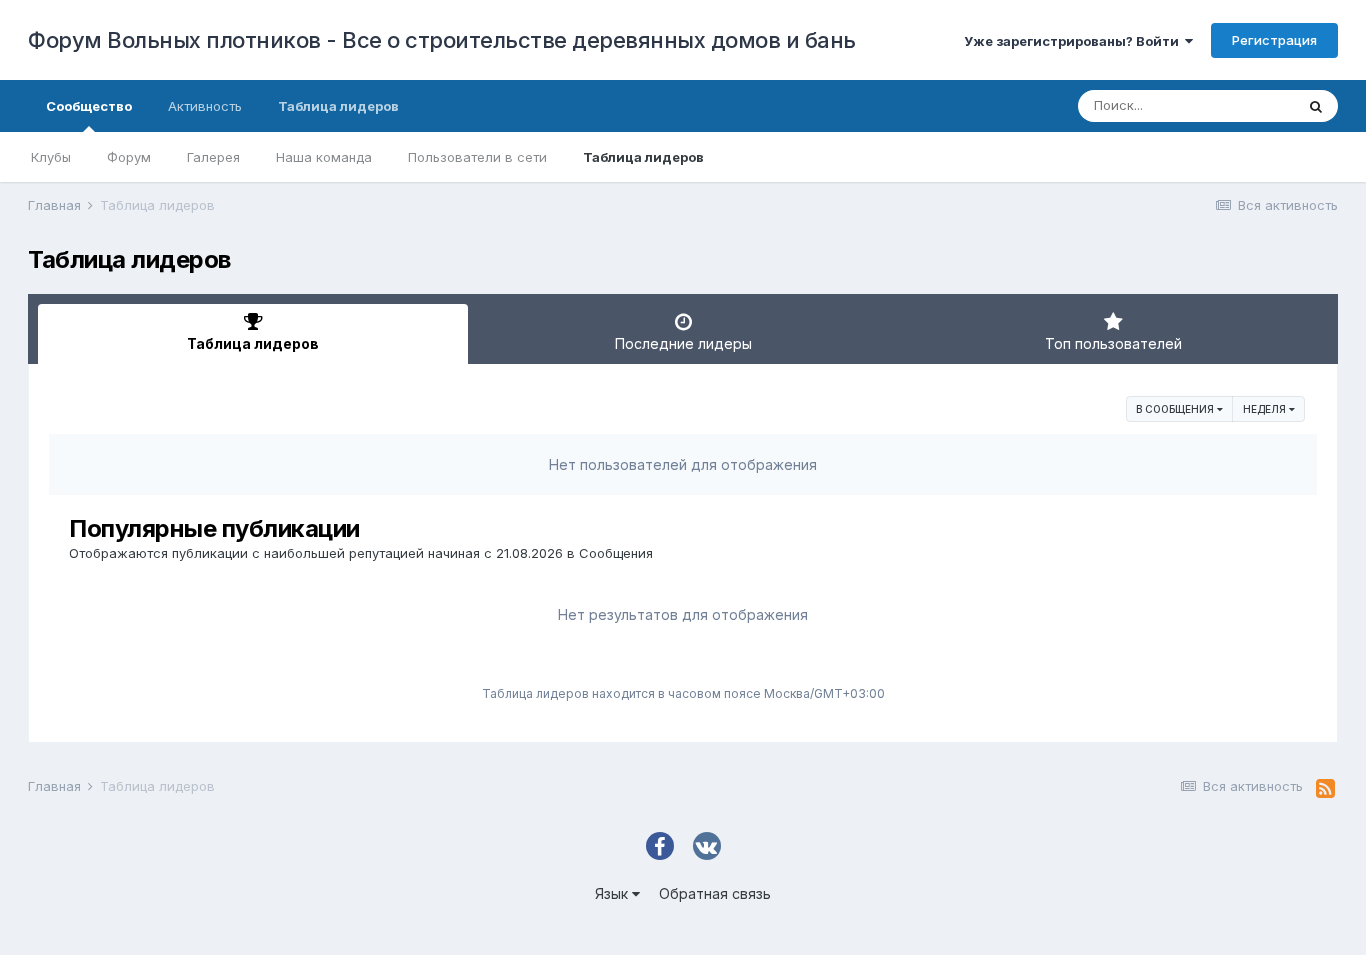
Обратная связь (715, 893)
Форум (129, 157)
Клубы (51, 157)
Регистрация (1274, 40)
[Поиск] (1316, 106)
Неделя (1266, 409)
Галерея (213, 157)
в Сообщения (1176, 409)
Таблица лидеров (643, 157)
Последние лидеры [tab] (683, 343)
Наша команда (324, 157)
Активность (205, 106)
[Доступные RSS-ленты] (1325, 789)
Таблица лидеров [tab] (253, 343)
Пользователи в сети (477, 157)
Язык (613, 893)
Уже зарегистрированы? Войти (1074, 41)
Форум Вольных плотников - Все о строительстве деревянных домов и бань (442, 40)
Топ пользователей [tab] (1113, 343)
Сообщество (89, 106)
